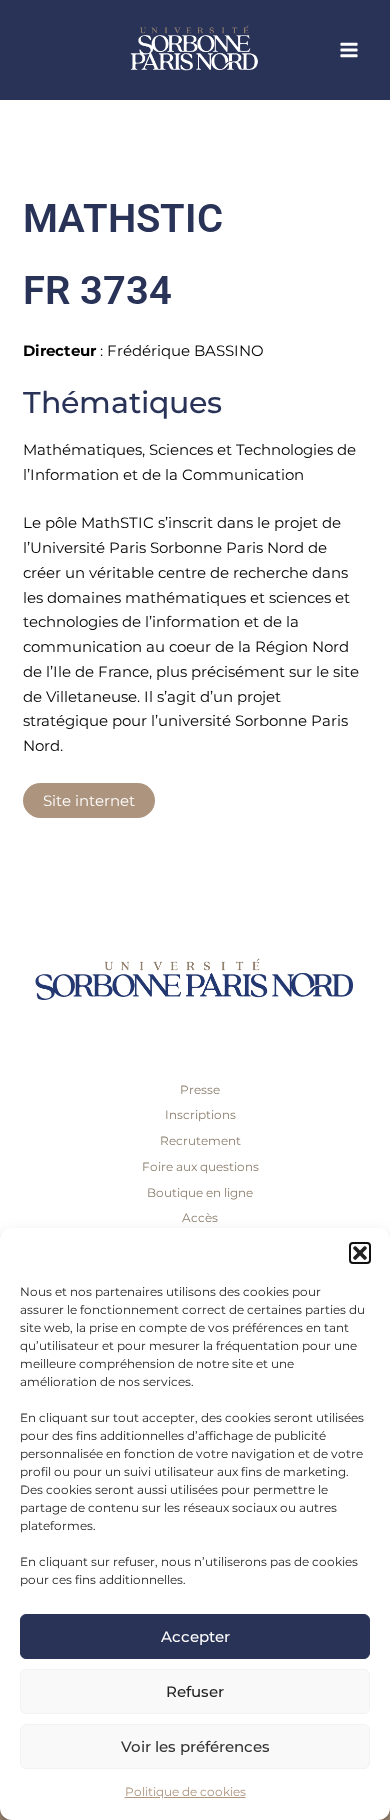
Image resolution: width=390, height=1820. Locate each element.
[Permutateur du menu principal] (349, 50)
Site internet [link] (89, 800)
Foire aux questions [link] (200, 1166)
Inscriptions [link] (200, 1114)
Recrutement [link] (200, 1140)
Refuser (195, 1691)
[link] (230, 50)
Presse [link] (200, 1089)
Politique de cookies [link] (185, 1791)
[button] (360, 1253)
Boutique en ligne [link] (200, 1192)
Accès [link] (200, 1217)
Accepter (195, 1636)
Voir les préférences (195, 1746)
